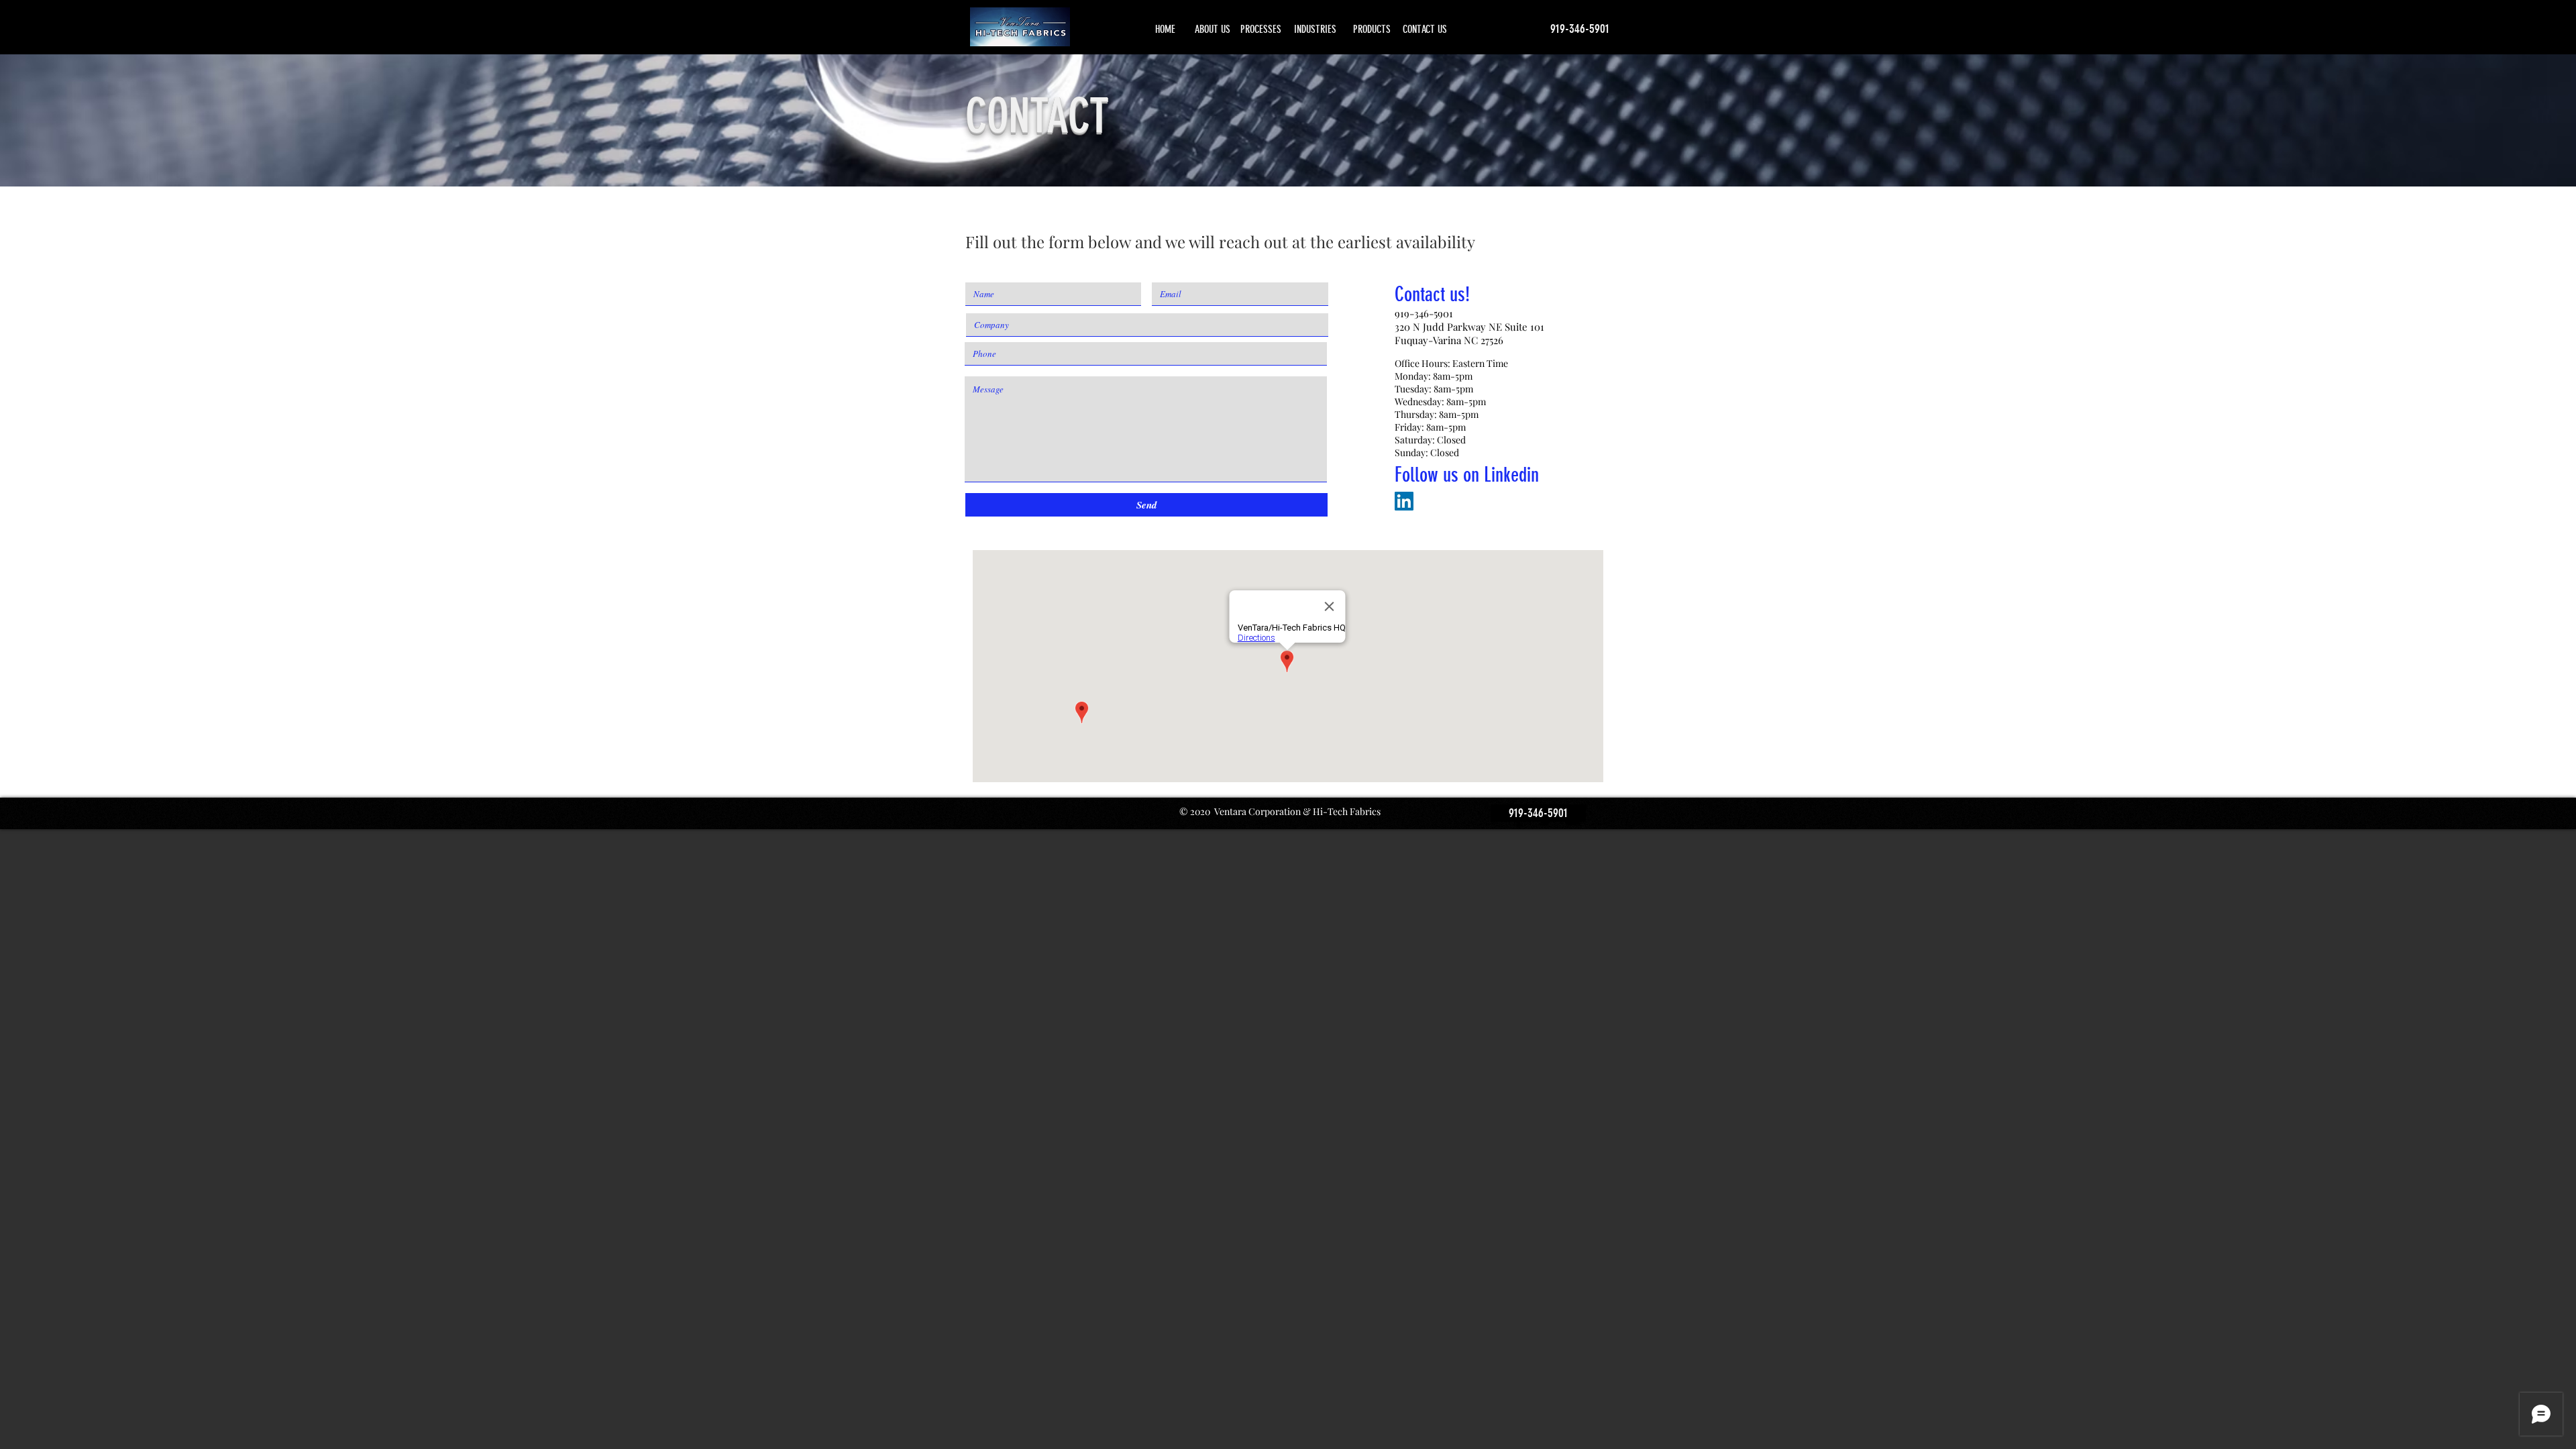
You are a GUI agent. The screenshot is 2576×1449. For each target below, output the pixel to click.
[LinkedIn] (1404, 501)
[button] (1538, 813)
